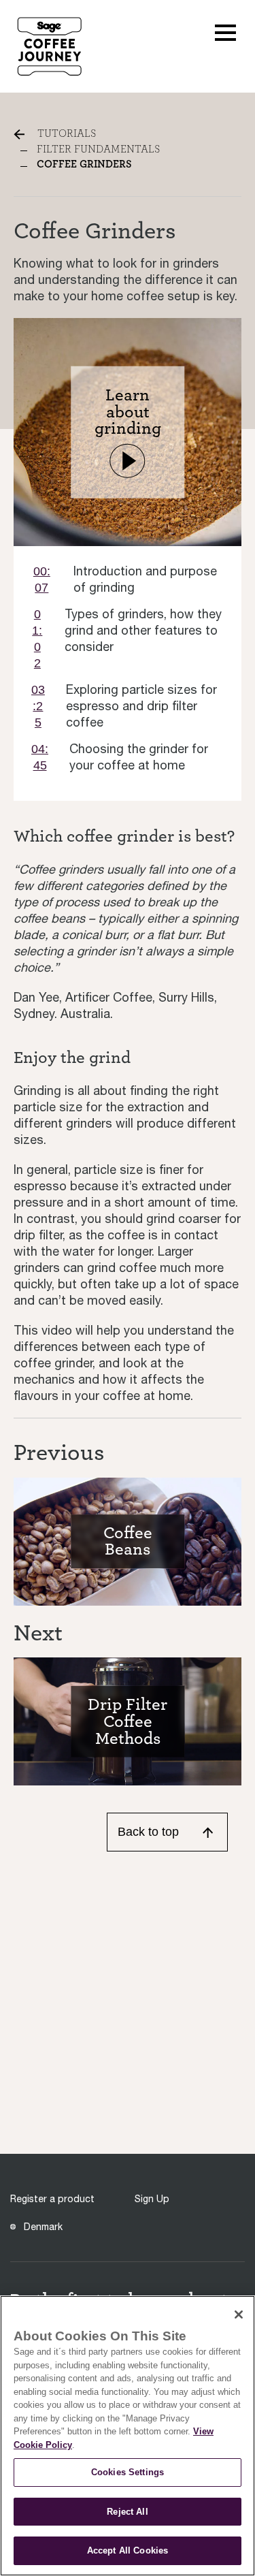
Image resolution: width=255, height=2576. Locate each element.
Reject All (127, 2512)
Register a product (52, 2199)
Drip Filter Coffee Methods (128, 1721)
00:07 (42, 579)
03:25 (38, 706)
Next (38, 1633)
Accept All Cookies (128, 2550)
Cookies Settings (128, 2472)
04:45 (40, 757)
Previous (59, 1452)
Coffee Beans (128, 1541)
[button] (225, 31)
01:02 (37, 639)
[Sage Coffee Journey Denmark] (49, 45)
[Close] (239, 2315)
